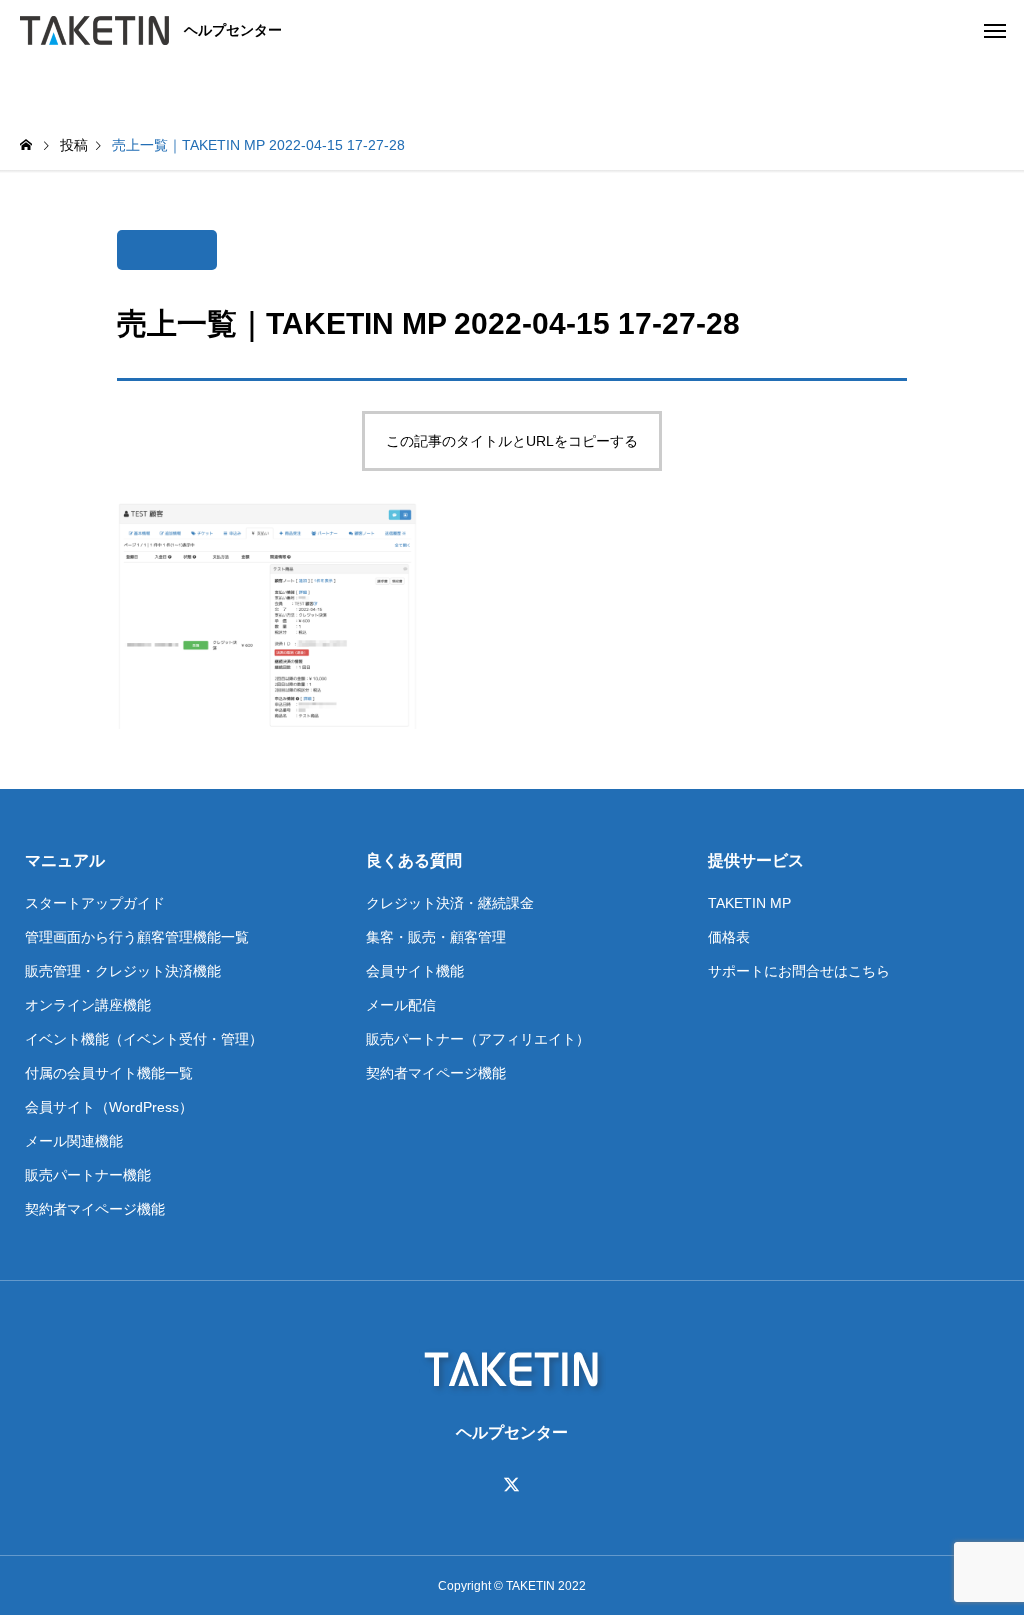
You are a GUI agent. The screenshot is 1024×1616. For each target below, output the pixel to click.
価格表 (729, 937)
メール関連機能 (74, 1141)
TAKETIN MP (749, 903)
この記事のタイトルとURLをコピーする (512, 441)
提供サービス (756, 860)
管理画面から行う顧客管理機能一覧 (137, 937)
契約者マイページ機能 (95, 1209)
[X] (512, 1485)
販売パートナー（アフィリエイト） (478, 1039)
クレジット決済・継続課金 (450, 903)
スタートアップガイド (95, 903)
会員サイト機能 (415, 971)
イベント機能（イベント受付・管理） (144, 1039)
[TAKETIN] (94, 30)
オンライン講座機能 (88, 1005)
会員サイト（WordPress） (109, 1107)
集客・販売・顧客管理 (436, 937)
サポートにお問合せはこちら (799, 971)
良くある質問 (414, 860)
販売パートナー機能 (88, 1175)
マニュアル (65, 860)
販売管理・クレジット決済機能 (123, 971)
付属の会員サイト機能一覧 (109, 1073)
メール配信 (401, 1005)
